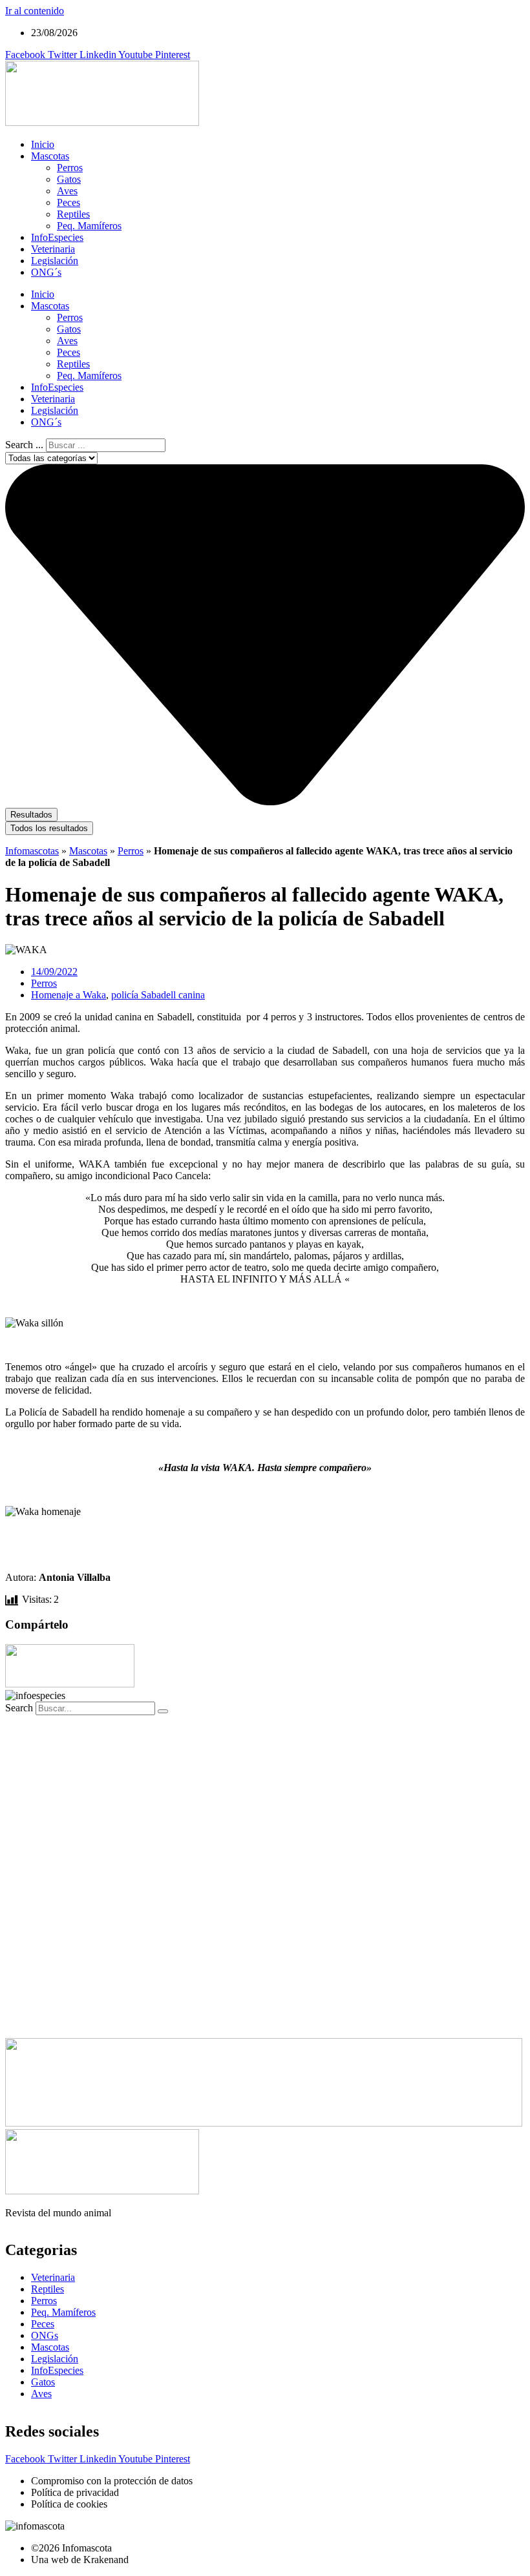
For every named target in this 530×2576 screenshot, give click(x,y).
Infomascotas (32, 851)
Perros (70, 168)
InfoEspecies (57, 237)
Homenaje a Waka (69, 995)
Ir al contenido (35, 11)
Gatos (69, 179)
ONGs (45, 2335)
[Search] (163, 1711)
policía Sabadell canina (158, 995)
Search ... (24, 445)
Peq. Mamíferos (89, 226)
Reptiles (73, 214)
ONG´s (46, 272)
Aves (67, 191)
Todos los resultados (49, 828)
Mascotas (50, 156)
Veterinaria (53, 249)
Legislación (55, 261)
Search (19, 1708)
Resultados (31, 815)
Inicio (43, 144)
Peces (69, 202)
